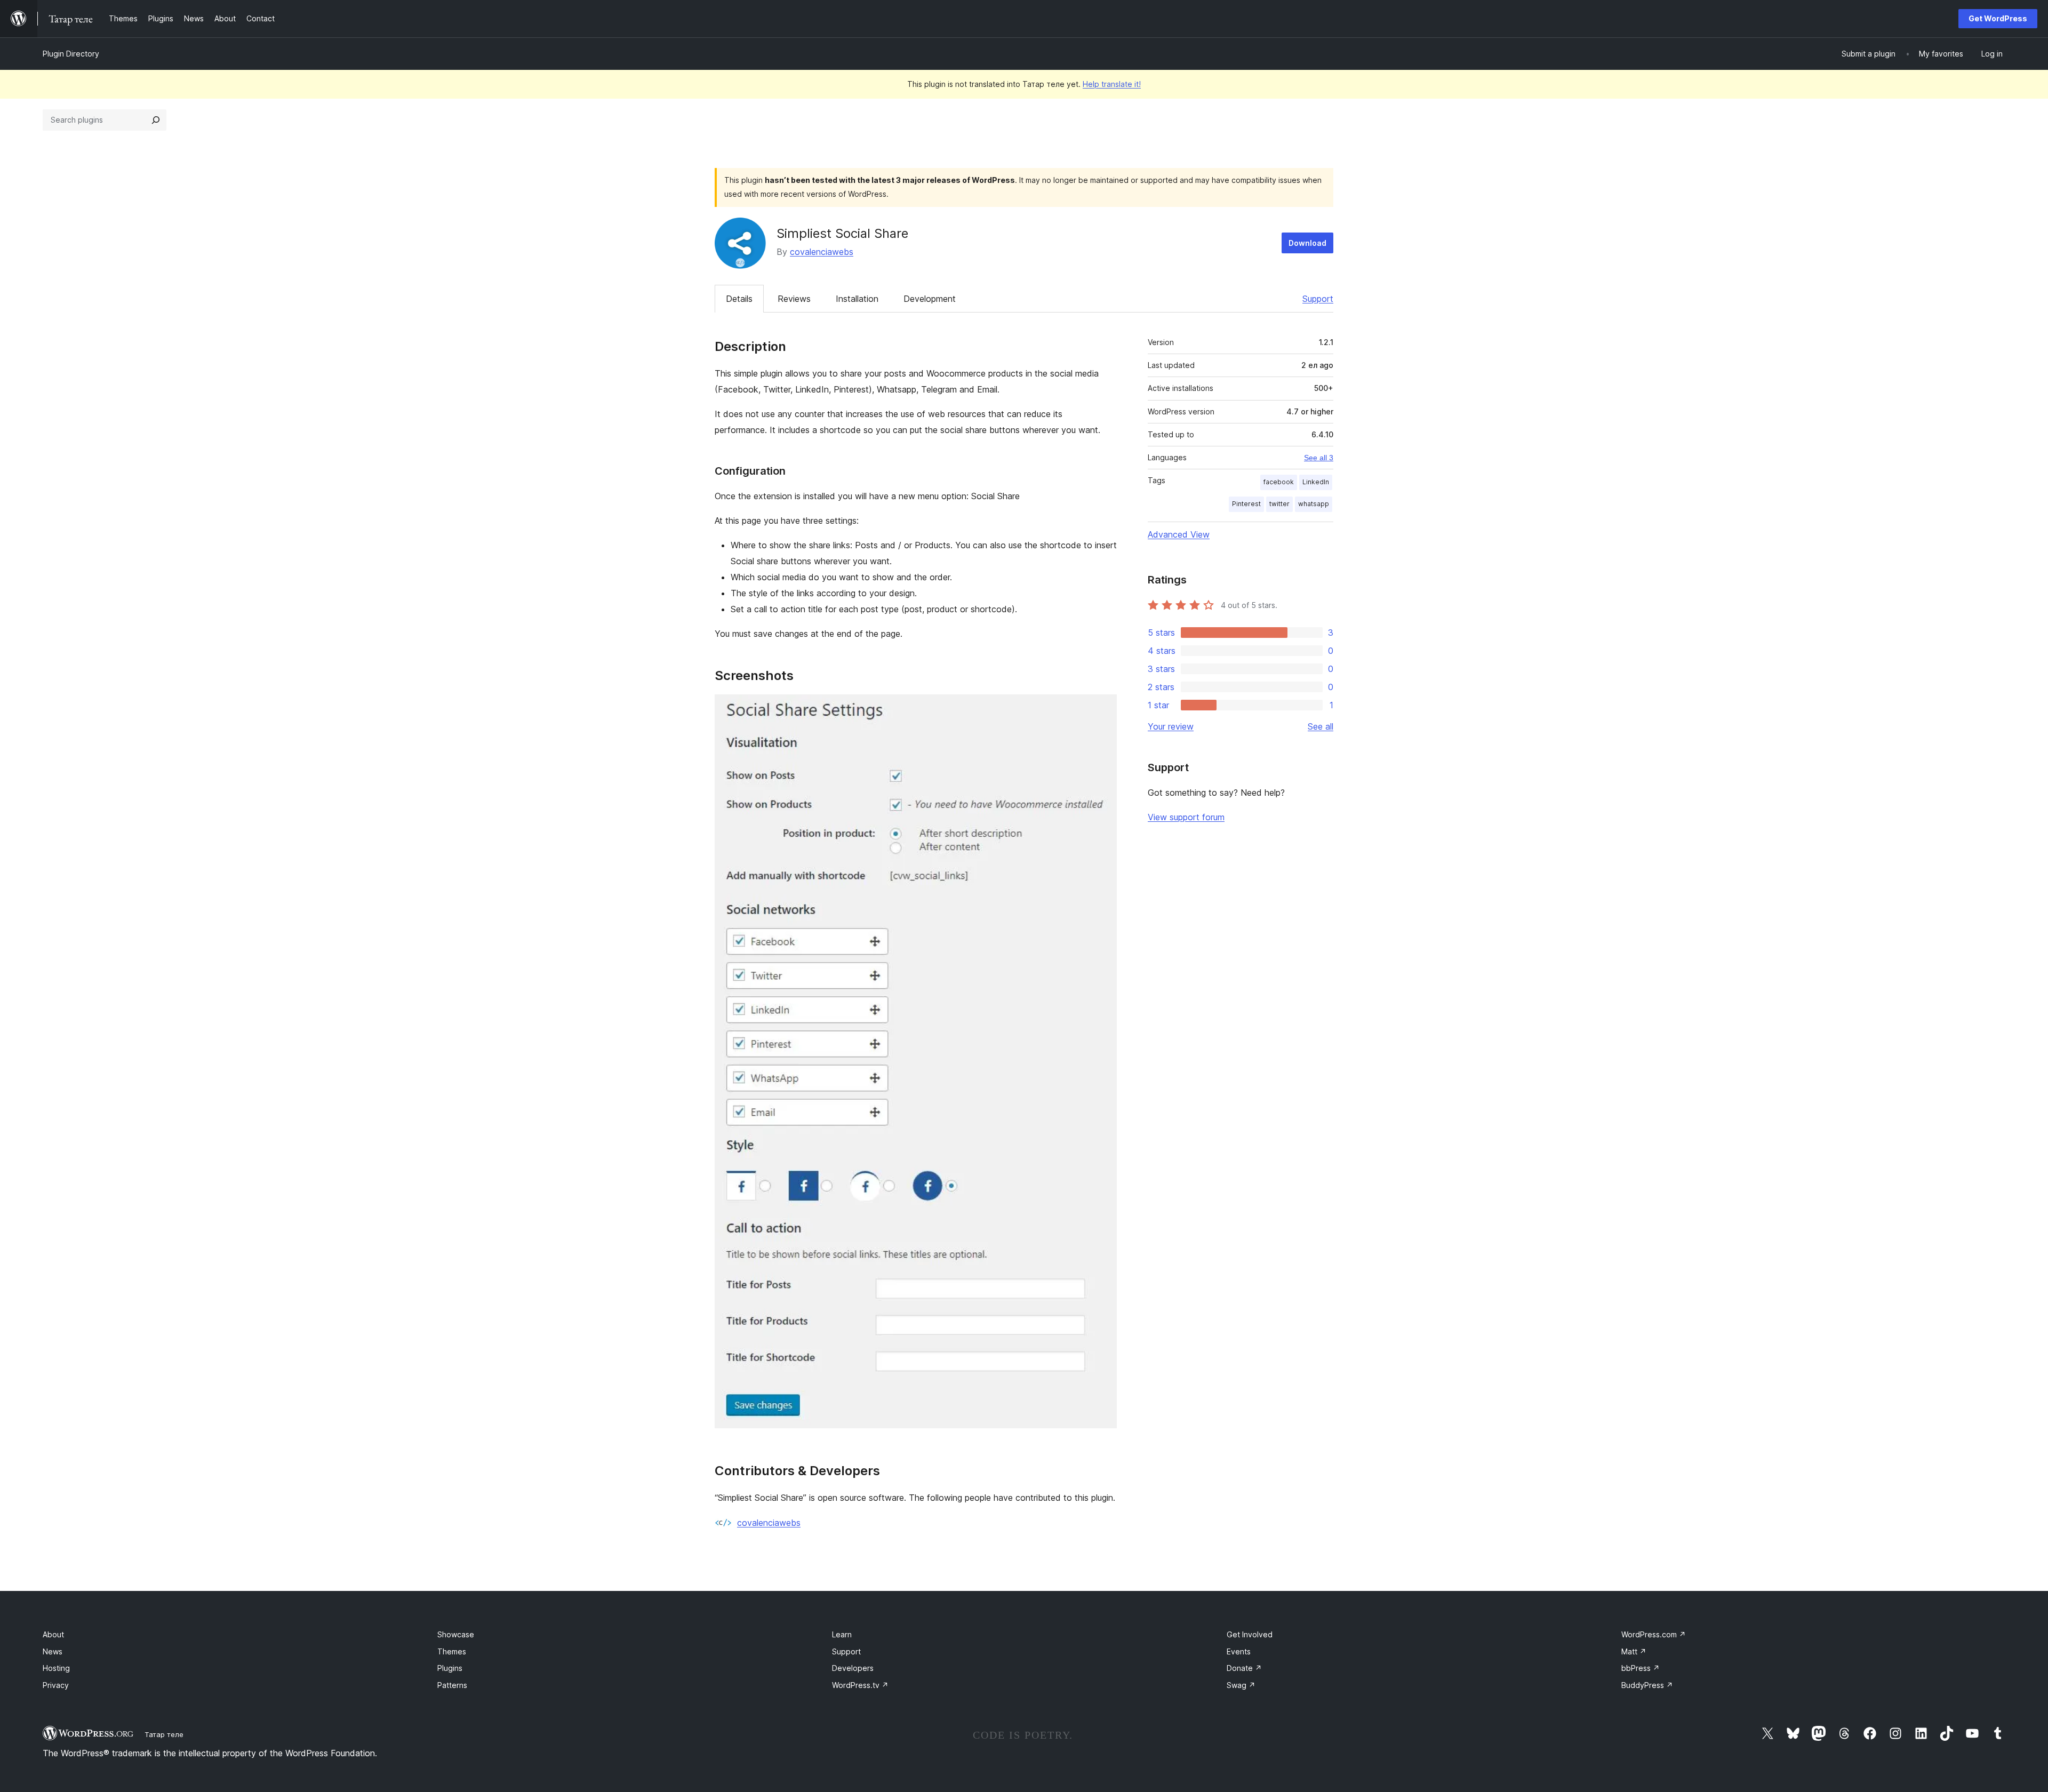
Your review (1171, 726)
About (53, 1634)
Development (930, 299)
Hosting (56, 1668)
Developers (853, 1668)
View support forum (1186, 817)
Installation (857, 299)
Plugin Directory (71, 54)
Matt (1634, 1651)
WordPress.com (1654, 1634)
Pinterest (1246, 504)
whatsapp (1314, 504)
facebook (1279, 482)
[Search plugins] (156, 120)
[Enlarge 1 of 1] (1102, 709)
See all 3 (1319, 458)
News (53, 1651)
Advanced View (1179, 534)
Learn (842, 1634)
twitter (1279, 504)
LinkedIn (1316, 482)
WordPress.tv (860, 1685)
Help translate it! (1112, 84)
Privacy (56, 1685)
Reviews (794, 299)
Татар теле (164, 1734)
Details (739, 299)
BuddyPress (1647, 1685)
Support (1318, 299)
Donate (1244, 1668)
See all (1321, 726)
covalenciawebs (822, 252)
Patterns (452, 1685)
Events (1239, 1651)
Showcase (456, 1634)
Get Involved (1250, 1634)
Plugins (450, 1668)
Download (1307, 243)
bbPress (1641, 1668)
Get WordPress (1998, 18)
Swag (1241, 1685)
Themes (452, 1651)
